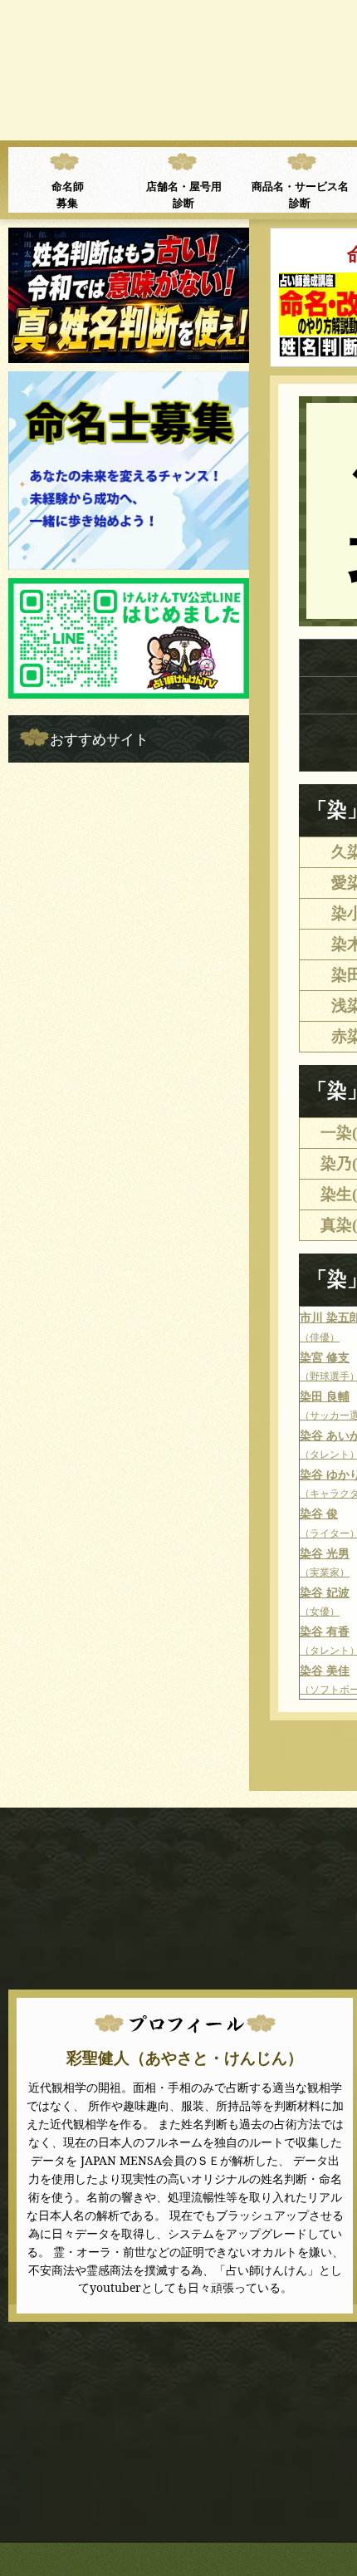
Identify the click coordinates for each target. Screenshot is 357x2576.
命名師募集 (68, 194)
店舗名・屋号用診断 (184, 194)
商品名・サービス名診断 (300, 194)
